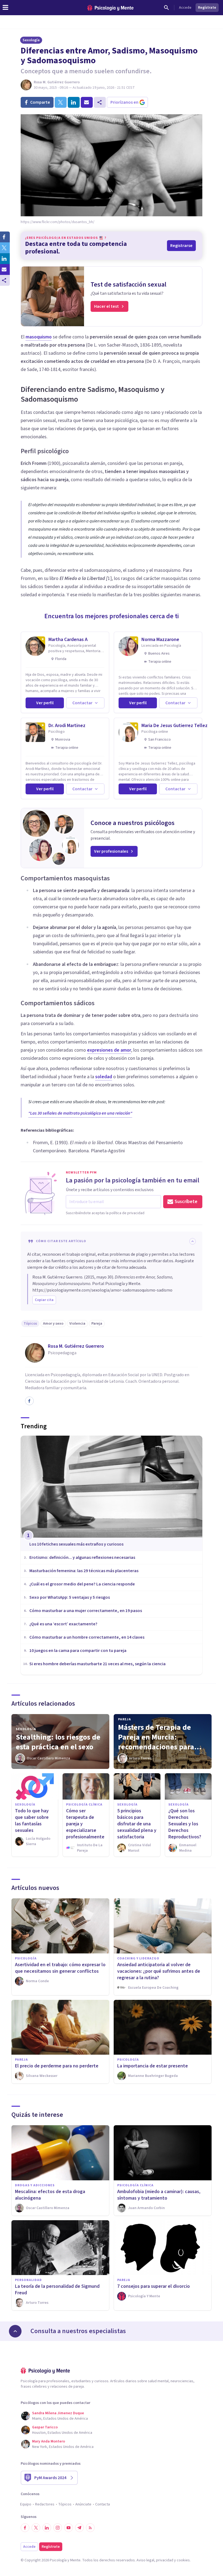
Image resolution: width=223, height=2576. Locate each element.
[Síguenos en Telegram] (79, 2528)
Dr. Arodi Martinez (67, 726)
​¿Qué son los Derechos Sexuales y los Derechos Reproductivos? (185, 1824)
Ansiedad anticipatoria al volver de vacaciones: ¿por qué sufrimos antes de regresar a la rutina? (159, 1971)
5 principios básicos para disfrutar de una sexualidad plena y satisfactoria (137, 1824)
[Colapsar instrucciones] (193, 1241)
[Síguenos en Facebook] (25, 2528)
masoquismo (39, 337)
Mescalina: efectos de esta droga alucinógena (50, 2195)
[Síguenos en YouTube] (69, 2528)
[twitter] (61, 102)
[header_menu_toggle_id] (5, 8)
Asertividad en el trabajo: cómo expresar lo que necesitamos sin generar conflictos (60, 1968)
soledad (104, 1077)
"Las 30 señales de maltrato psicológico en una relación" (80, 1113)
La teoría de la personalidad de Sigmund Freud (57, 2290)
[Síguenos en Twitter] (36, 2528)
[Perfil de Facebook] (29, 1401)
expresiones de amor (109, 1050)
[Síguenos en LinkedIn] (47, 2528)
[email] (87, 102)
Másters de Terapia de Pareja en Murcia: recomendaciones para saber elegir (156, 1737)
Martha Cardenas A (68, 640)
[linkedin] (74, 102)
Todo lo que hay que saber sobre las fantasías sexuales (32, 1821)
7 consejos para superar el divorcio (154, 2286)
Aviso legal (145, 2560)
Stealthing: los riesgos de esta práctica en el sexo (58, 1742)
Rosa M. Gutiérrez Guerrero (57, 82)
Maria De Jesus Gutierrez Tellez (174, 726)
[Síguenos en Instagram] (58, 2528)
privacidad (165, 2560)
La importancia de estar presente (153, 2066)
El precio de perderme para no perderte (57, 2066)
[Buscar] (166, 8)
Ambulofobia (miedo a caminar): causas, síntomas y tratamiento (159, 2195)
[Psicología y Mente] (110, 8)
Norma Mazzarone (160, 640)
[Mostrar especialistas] (15, 2331)
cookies (183, 2560)
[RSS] (90, 2528)
